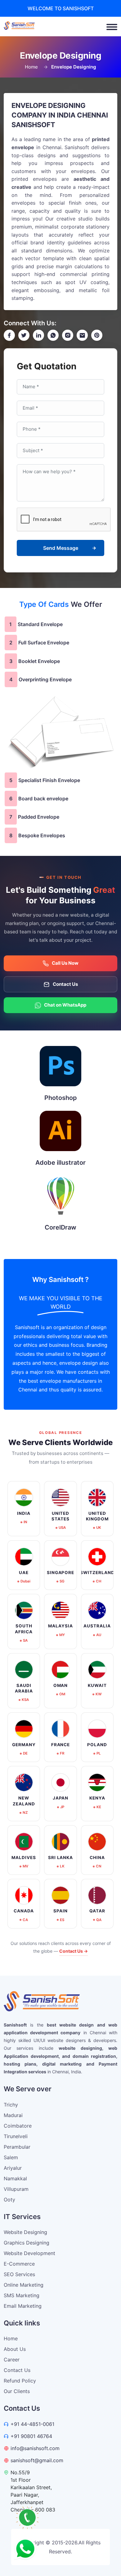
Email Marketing (23, 2306)
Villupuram (16, 2189)
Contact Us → (74, 1951)
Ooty (9, 2200)
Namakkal (15, 2178)
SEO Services (19, 2274)
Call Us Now (65, 963)
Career (12, 2360)
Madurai (13, 2115)
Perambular (17, 2147)
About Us (15, 2349)
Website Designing (25, 2232)
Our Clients (17, 2391)
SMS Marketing (22, 2295)
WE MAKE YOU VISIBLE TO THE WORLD (61, 1302)
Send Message (61, 548)
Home (31, 67)
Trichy (11, 2105)
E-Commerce (19, 2264)
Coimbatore (18, 2126)
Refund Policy (20, 2381)
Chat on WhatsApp (65, 1005)
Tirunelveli (16, 2136)
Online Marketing (24, 2285)
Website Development (29, 2253)
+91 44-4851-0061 (32, 2424)
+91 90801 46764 (31, 2436)
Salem (11, 2157)
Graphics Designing (27, 2243)
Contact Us (65, 984)
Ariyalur (13, 2168)
